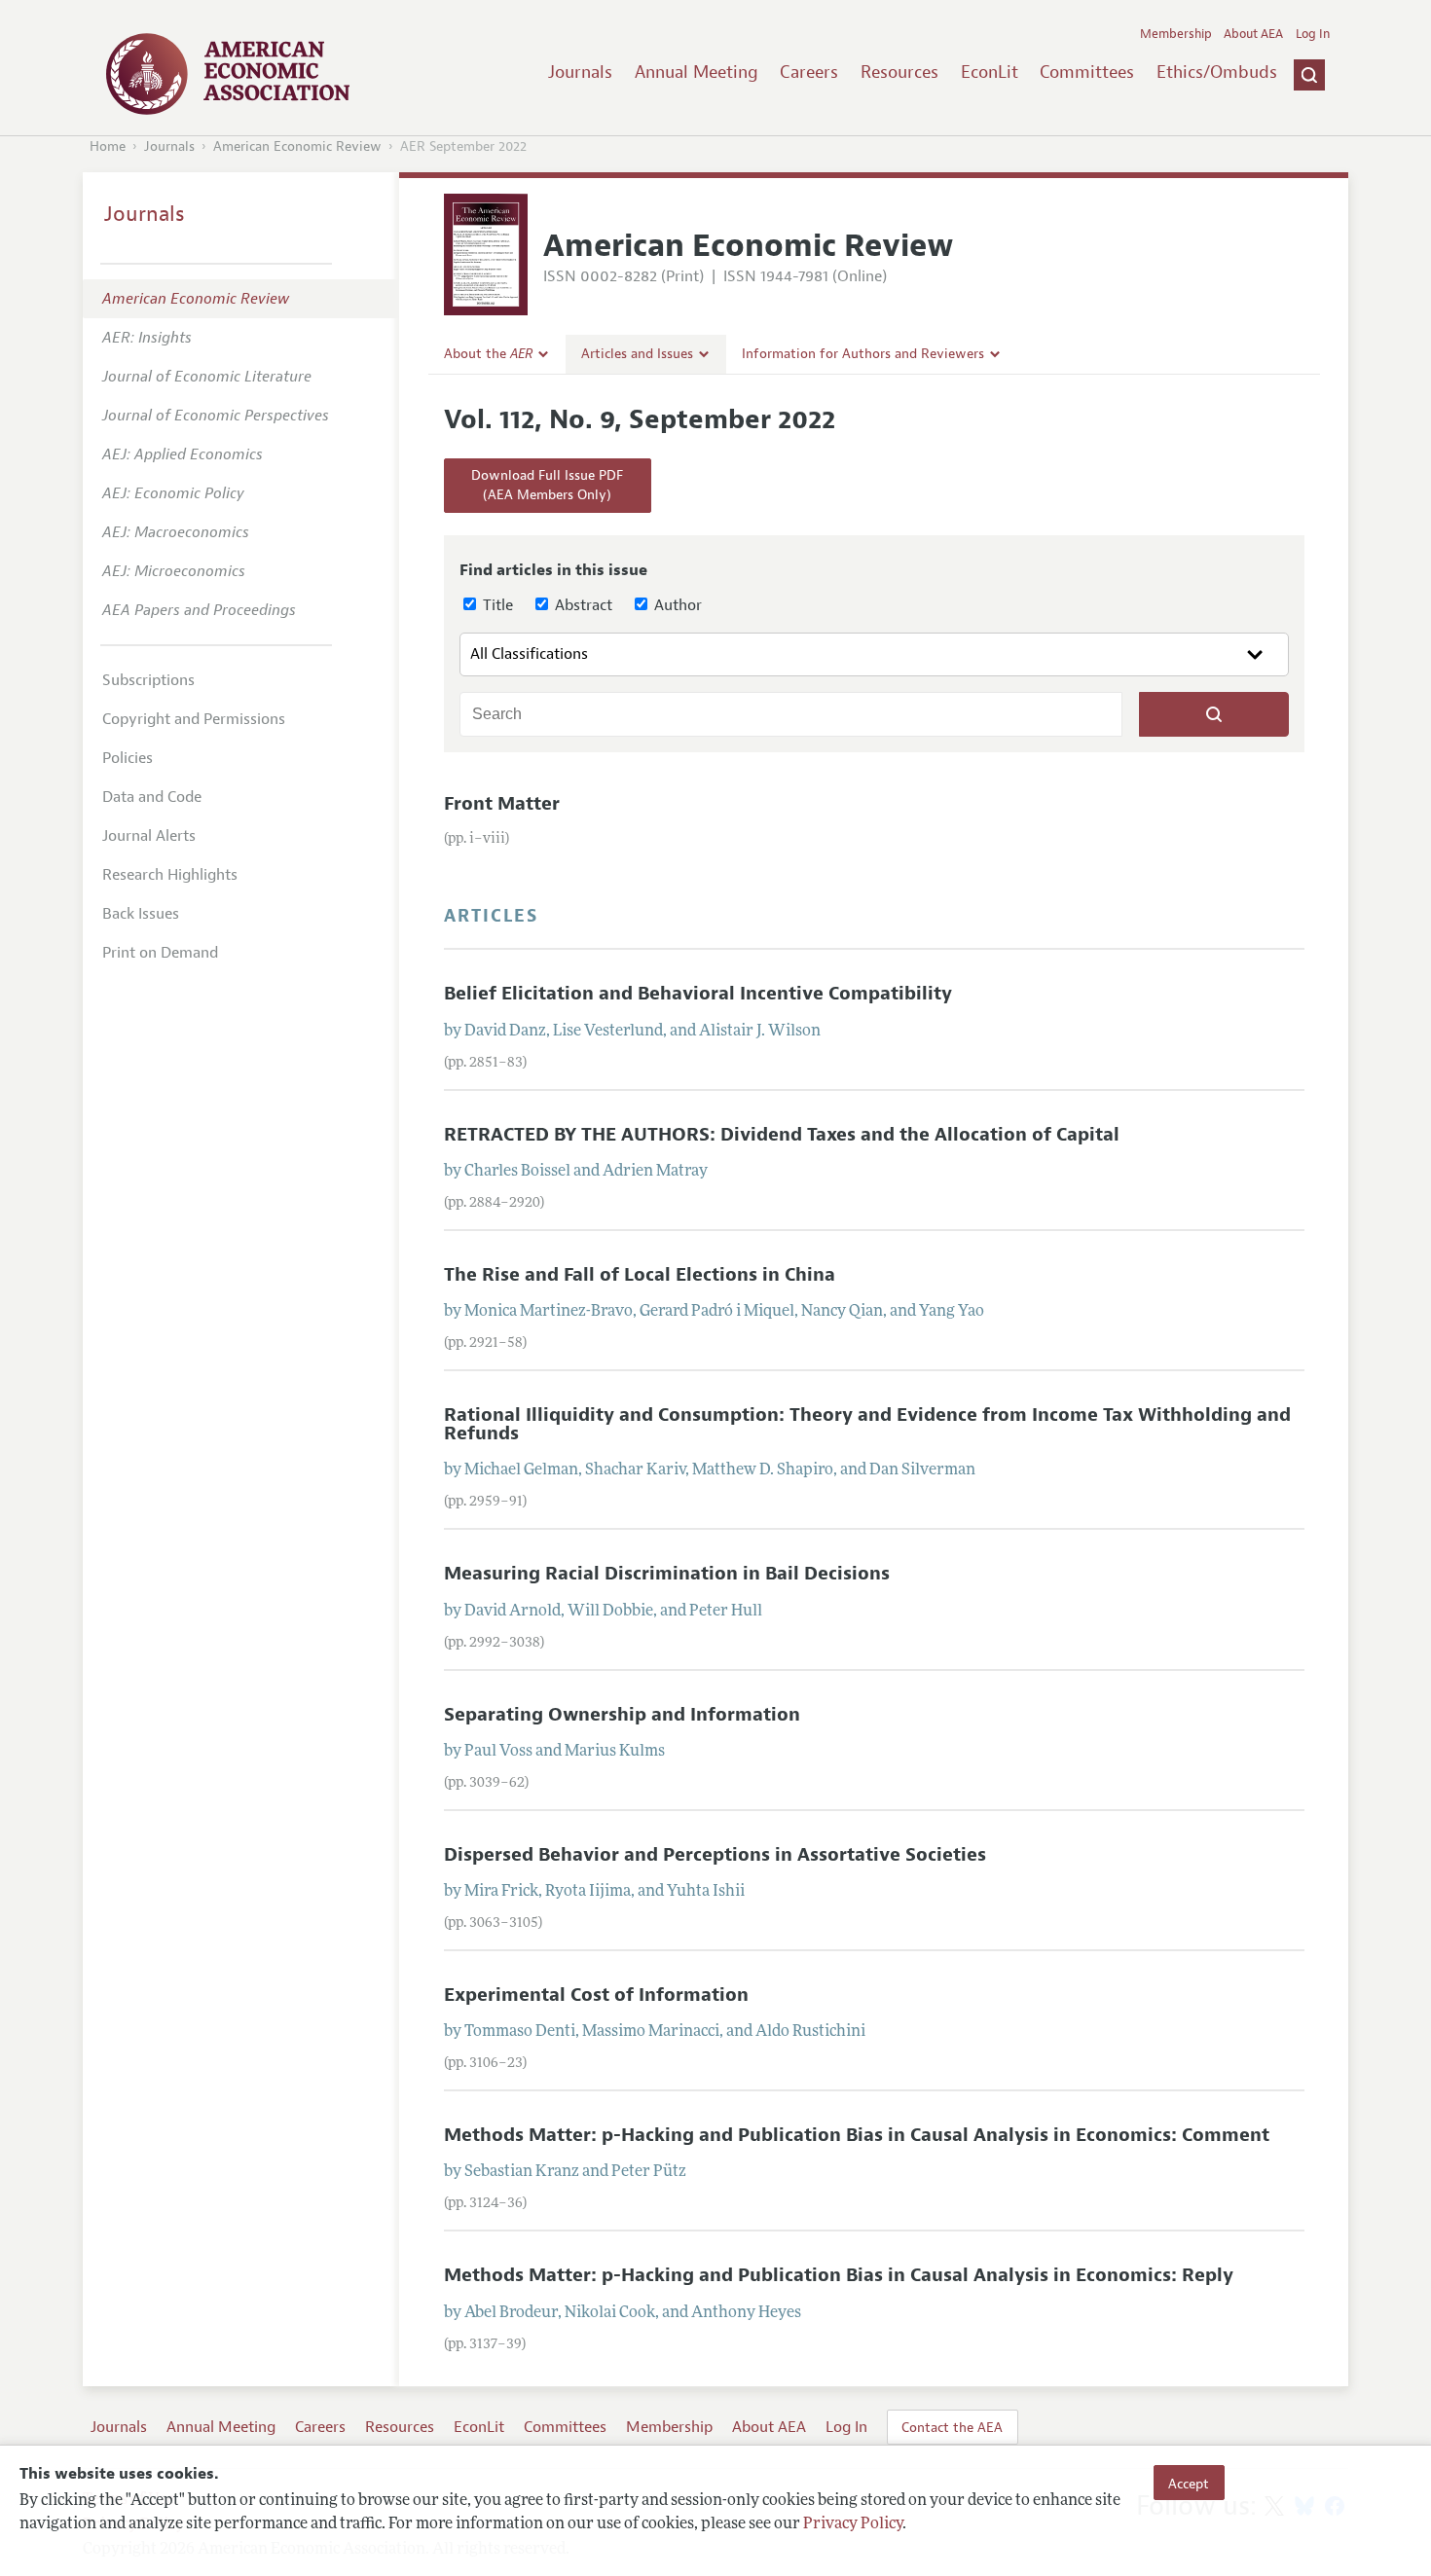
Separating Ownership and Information (622, 1715)
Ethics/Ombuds (1217, 72)
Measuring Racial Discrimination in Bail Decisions (667, 1574)
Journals (580, 72)
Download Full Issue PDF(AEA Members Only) (547, 485)
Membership (1176, 34)
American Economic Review (297, 146)
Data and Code (152, 797)
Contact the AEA (952, 2427)
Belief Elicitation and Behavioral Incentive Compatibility (698, 994)
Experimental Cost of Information (596, 1995)
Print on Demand (160, 953)
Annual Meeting (697, 72)
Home (108, 146)
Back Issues (141, 914)
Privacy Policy (853, 2524)
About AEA (1253, 34)
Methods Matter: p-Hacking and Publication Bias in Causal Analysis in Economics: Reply (839, 2275)
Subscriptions (148, 680)
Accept (1189, 2483)
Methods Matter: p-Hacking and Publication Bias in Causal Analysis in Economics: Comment (857, 2135)
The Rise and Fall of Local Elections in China (640, 1275)
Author (676, 605)
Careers (809, 72)
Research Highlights (170, 875)
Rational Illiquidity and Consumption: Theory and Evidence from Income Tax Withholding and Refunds (867, 1424)
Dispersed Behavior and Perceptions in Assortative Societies (715, 1855)
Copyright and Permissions (194, 719)
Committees (1087, 72)
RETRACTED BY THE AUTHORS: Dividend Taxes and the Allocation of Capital (782, 1135)
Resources (899, 72)
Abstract (582, 605)
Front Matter (502, 804)
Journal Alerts (149, 836)
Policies (128, 758)
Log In (1313, 34)
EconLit (990, 72)
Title (496, 605)
